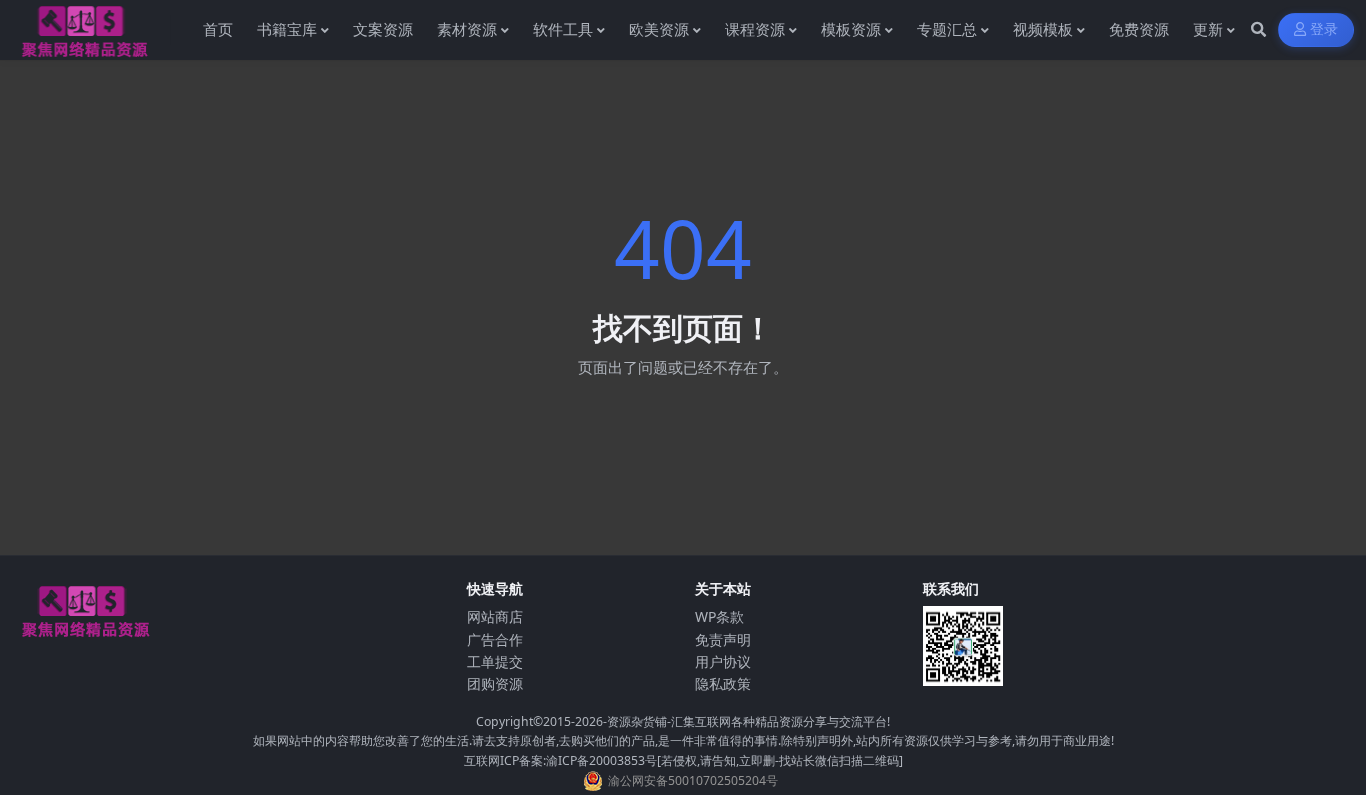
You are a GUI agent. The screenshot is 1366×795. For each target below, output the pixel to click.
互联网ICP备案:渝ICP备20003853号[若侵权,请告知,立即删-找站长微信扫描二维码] (683, 760)
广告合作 (495, 639)
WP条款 (719, 616)
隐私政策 (723, 683)
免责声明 (723, 639)
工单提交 (495, 661)
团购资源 (495, 683)
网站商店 (495, 616)
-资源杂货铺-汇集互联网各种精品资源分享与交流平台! (746, 721)
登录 (1324, 29)
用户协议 (723, 661)
